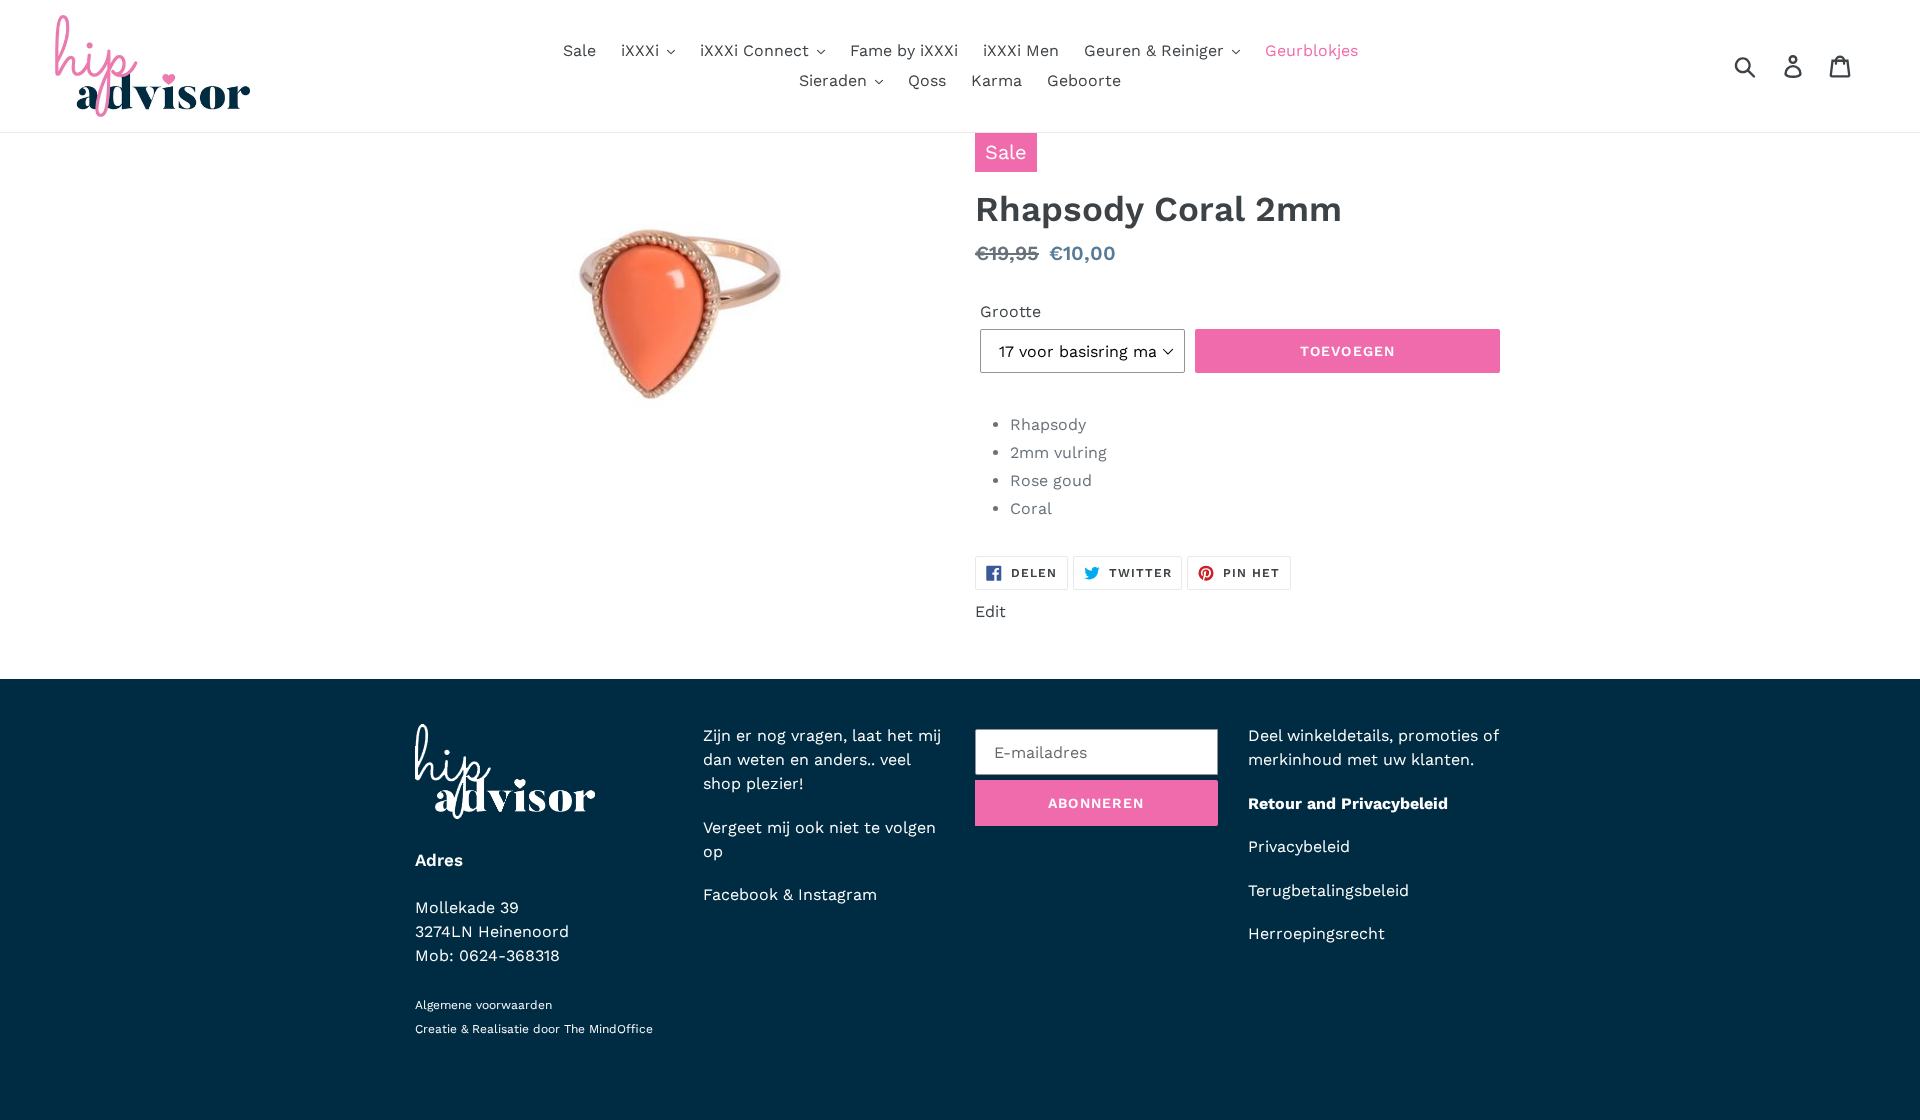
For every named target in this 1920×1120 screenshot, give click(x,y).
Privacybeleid (1299, 846)
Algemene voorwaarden (483, 1005)
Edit (990, 611)
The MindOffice (608, 1029)
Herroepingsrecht (1316, 933)
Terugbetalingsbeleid (1328, 890)
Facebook (740, 894)
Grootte (1010, 311)
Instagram (837, 894)
